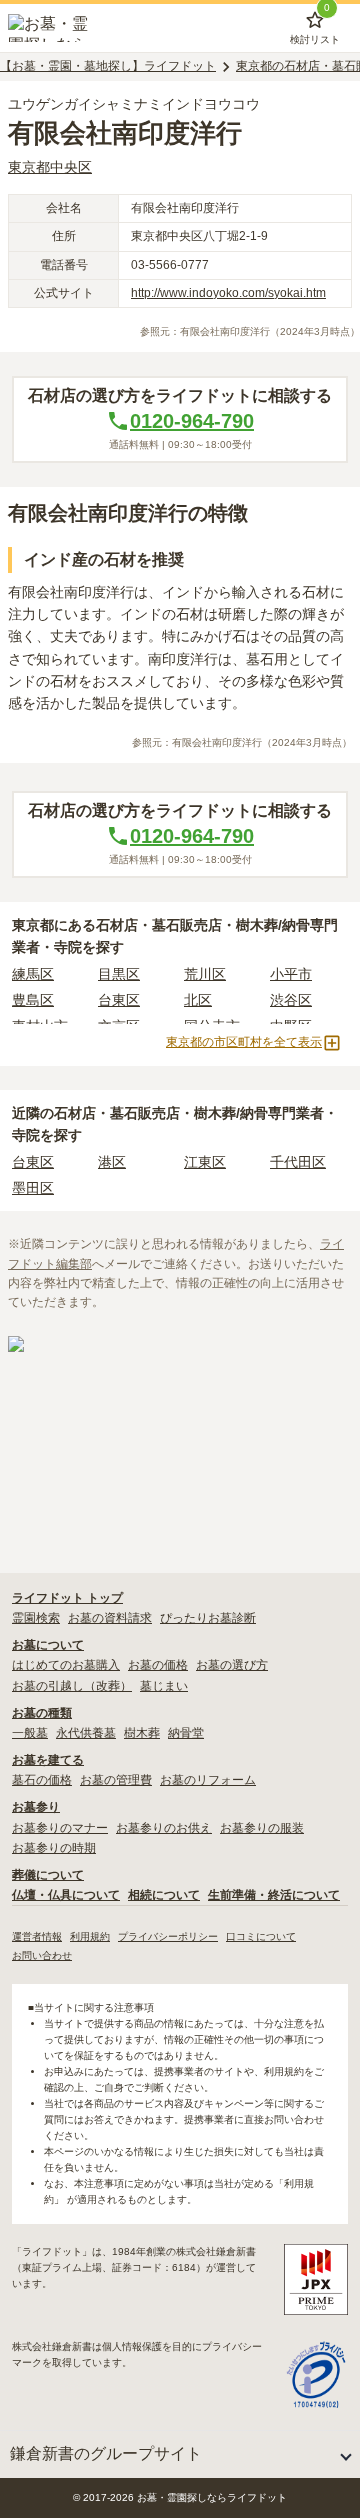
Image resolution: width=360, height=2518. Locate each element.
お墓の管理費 (116, 1780)
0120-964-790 (192, 421)
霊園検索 (36, 1618)
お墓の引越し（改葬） (72, 1686)
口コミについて (261, 1936)
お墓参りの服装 (262, 1828)
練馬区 (33, 974)
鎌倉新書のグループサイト (106, 2453)
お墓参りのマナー (60, 1828)
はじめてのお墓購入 (66, 1665)
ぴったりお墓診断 (208, 1618)
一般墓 (30, 1733)
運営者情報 (37, 1936)
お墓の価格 (158, 1665)
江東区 (205, 1162)
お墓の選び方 (232, 1665)
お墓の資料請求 (110, 1618)
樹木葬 (142, 1733)
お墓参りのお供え (164, 1828)
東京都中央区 (50, 167)
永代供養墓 (86, 1733)
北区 (198, 1000)
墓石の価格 (42, 1780)
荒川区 (205, 974)
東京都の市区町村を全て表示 (244, 1042)
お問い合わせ (42, 1955)
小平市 (291, 974)
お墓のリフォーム (208, 1780)
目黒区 (119, 974)
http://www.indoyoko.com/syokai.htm (228, 293)
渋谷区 (291, 1000)
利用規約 (90, 1936)
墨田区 (33, 1188)
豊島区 (33, 1000)
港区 (112, 1162)
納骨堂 (186, 1733)
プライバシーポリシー (168, 1936)
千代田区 (298, 1162)
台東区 (119, 1000)
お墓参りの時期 (54, 1848)
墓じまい (164, 1686)
